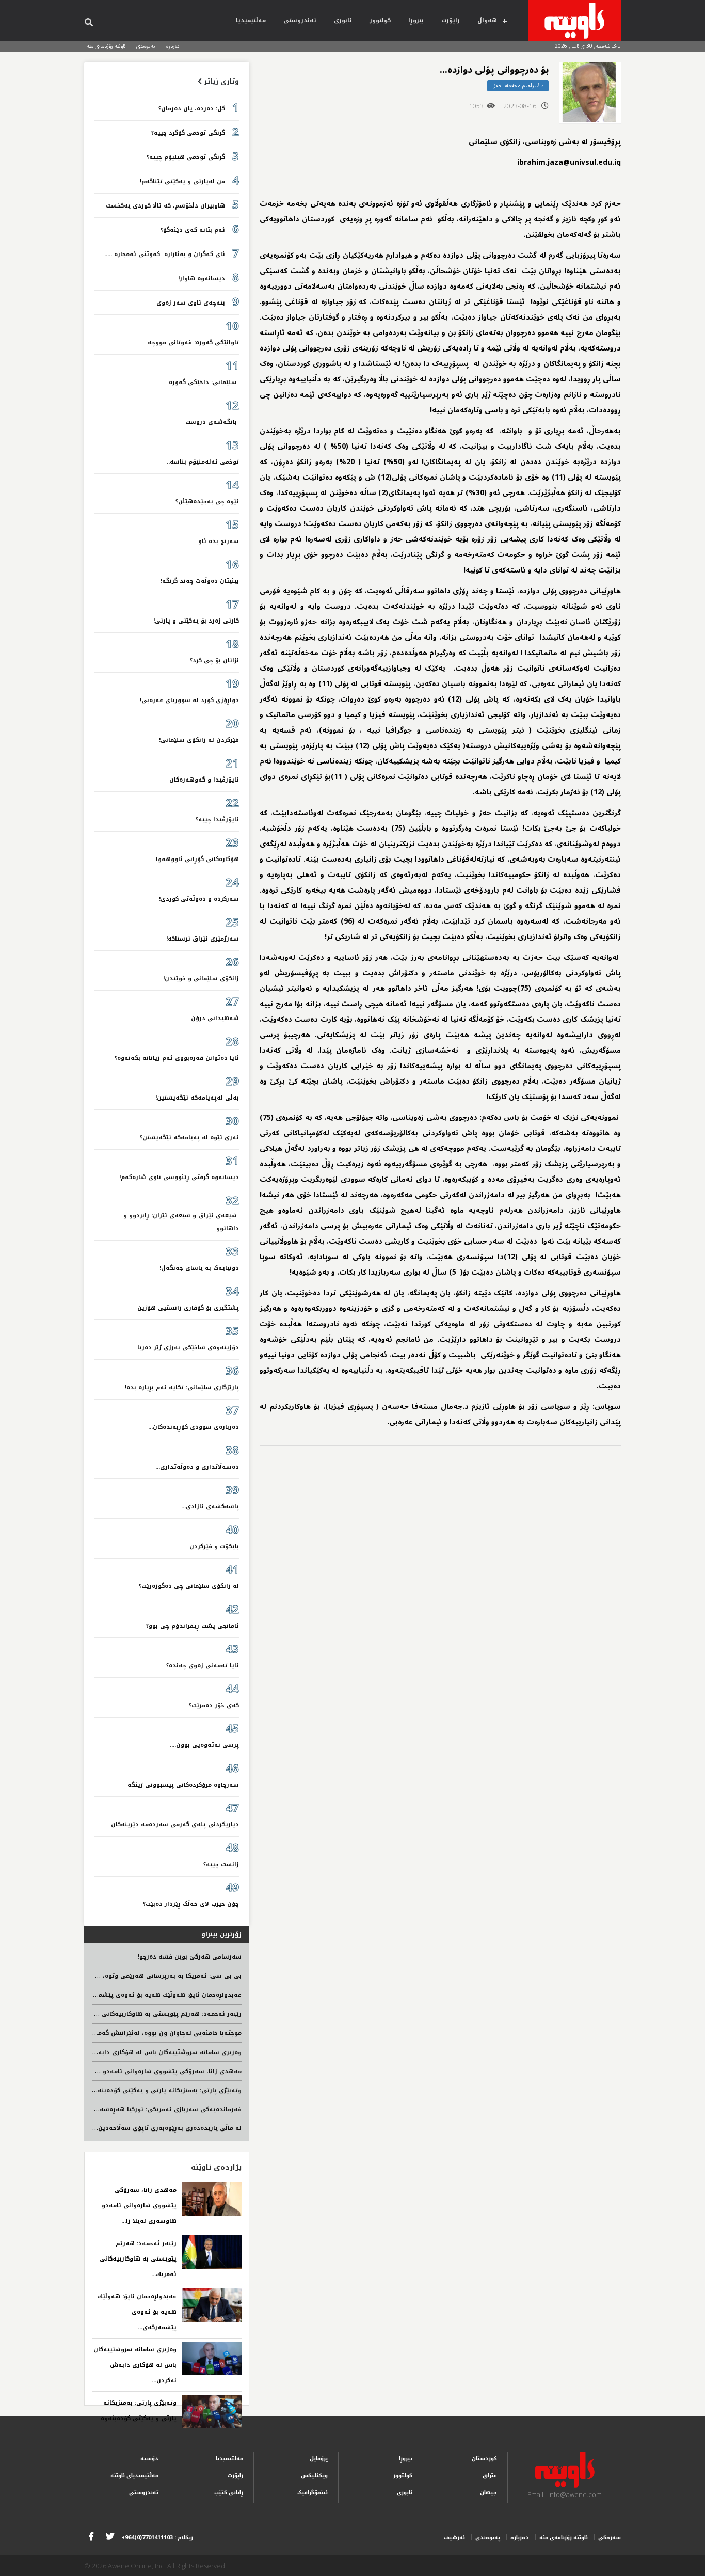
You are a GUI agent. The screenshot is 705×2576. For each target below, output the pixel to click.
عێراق (490, 2476)
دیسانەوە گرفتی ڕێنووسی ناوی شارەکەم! (179, 1177)
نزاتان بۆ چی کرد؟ (214, 661)
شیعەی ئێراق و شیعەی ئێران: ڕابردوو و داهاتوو (181, 1222)
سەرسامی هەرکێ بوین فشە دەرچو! (190, 1957)
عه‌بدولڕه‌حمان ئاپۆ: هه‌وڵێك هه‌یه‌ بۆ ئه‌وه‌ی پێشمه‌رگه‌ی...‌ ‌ (137, 2312)
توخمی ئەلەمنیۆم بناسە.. (203, 462)
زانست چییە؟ (221, 1864)
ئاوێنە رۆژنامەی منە (106, 46)
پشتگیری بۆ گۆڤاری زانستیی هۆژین (188, 1308)
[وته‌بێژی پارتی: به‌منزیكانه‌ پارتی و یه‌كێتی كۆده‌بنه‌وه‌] (212, 2412)
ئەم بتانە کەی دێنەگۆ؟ (193, 230)
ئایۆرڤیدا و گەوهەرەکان (204, 780)
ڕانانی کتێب (229, 2493)
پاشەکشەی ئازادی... (210, 1507)
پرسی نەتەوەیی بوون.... (204, 1745)
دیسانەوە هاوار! (202, 279)
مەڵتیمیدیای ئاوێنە (134, 2476)
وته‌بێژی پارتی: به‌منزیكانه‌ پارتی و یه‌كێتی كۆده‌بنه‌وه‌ (166, 2090)
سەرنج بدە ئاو (219, 541)
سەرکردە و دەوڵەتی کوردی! (199, 899)
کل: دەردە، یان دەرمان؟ (192, 109)
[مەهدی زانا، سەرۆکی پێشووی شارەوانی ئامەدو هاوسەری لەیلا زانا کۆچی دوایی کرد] (212, 2199)
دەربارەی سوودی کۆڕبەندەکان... (194, 1427)
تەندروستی (300, 20)
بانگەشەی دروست (212, 422)
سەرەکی (610, 2538)
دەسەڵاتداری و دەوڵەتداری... (197, 1467)
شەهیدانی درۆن (215, 1018)
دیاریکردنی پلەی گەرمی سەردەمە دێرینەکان (175, 1825)
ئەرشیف (454, 2538)
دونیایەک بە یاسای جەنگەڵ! (199, 1268)
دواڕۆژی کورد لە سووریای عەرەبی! (189, 700)
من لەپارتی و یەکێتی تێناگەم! (182, 181)
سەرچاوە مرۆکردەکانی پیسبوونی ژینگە (183, 1785)
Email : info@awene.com (565, 2494)
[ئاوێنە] (574, 21)
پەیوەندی (146, 46)
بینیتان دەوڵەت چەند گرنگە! (200, 581)
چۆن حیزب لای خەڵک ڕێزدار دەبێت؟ (191, 1904)
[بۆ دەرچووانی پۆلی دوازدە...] (590, 93)
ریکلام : (157, 2538)
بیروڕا (416, 20)
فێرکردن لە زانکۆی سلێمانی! (199, 740)
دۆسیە (149, 2459)
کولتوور (380, 20)
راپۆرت (451, 20)
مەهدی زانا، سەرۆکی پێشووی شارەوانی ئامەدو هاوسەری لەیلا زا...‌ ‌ (139, 2206)
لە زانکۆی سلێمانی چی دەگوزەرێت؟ (189, 1586)
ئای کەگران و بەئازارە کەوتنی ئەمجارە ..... (165, 254)
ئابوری (343, 20)
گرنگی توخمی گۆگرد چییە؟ (188, 133)
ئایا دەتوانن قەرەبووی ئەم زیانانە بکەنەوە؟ (177, 1058)
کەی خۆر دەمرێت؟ (214, 1705)
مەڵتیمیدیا (251, 20)
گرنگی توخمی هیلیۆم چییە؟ (186, 157)
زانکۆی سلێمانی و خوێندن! (201, 979)
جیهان (488, 2493)
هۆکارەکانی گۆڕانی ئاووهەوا (197, 859)
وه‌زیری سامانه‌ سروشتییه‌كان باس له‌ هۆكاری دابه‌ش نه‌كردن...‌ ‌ (135, 2365)
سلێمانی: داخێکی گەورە (204, 382)
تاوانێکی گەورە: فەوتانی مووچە (193, 343)
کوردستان (484, 2459)
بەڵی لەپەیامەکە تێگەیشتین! (197, 1098)
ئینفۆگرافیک (313, 2493)
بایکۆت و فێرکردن (214, 1546)
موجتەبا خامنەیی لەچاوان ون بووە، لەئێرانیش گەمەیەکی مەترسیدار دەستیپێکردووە (121, 2033)
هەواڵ (487, 20)
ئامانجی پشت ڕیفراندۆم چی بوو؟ (193, 1626)
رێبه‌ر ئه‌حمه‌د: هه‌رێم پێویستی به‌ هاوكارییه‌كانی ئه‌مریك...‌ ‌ (138, 2259)
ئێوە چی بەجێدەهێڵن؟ (207, 502)
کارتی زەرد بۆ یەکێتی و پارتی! (196, 621)
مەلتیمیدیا (229, 2459)
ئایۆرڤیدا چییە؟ (217, 820)
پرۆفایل (319, 2459)
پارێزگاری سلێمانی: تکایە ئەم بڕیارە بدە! (182, 1387)
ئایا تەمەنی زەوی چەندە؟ (203, 1666)
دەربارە (173, 46)
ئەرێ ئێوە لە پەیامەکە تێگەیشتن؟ (189, 1138)
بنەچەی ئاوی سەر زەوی (191, 303)
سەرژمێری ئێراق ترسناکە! (203, 939)
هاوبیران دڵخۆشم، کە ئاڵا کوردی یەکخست (165, 206)
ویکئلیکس (314, 2476)
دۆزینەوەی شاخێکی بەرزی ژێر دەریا (188, 1348)
